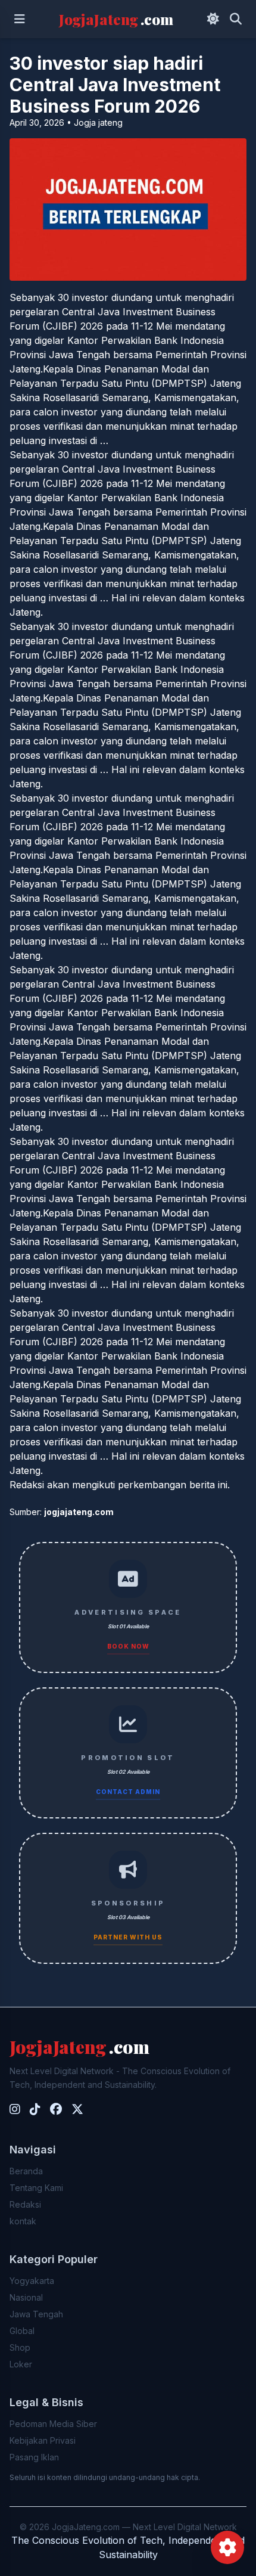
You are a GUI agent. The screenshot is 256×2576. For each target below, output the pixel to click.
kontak (23, 2221)
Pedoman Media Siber (53, 2424)
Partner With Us (128, 1937)
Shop (20, 2347)
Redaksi (25, 2204)
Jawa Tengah (36, 2314)
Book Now (128, 1646)
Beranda (26, 2171)
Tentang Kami (36, 2188)
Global (22, 2331)
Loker (21, 2364)
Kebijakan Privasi (43, 2440)
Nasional (26, 2297)
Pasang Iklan (34, 2457)
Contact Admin (128, 1792)
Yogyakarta (32, 2281)
